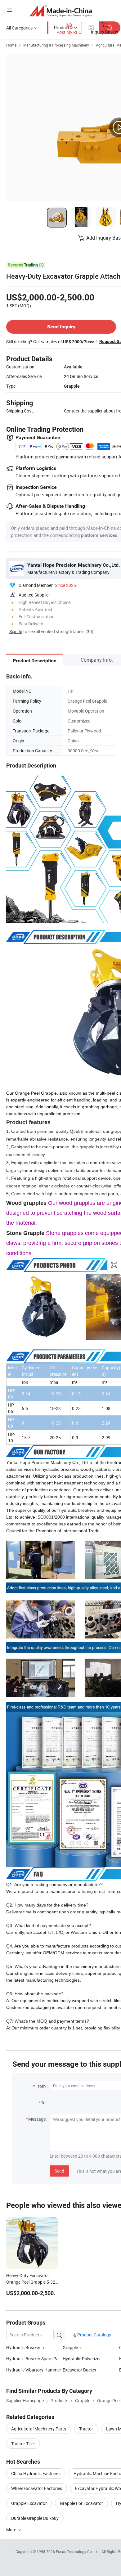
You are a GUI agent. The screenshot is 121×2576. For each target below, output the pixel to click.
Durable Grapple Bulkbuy (35, 2518)
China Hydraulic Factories (36, 2473)
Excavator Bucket (80, 2370)
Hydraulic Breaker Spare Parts (34, 2359)
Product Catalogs (94, 2335)
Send (59, 2171)
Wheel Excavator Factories (37, 2488)
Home (11, 45)
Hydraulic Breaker (23, 2347)
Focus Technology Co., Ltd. (79, 2551)
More (12, 2530)
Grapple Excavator (29, 2503)
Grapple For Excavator (81, 2503)
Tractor (86, 2429)
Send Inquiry (61, 327)
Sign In (16, 631)
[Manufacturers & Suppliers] (61, 11)
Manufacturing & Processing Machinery (56, 45)
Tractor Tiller (23, 2444)
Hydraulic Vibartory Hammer (34, 2370)
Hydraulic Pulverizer (82, 2359)
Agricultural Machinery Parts (39, 2429)
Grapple (70, 2347)
